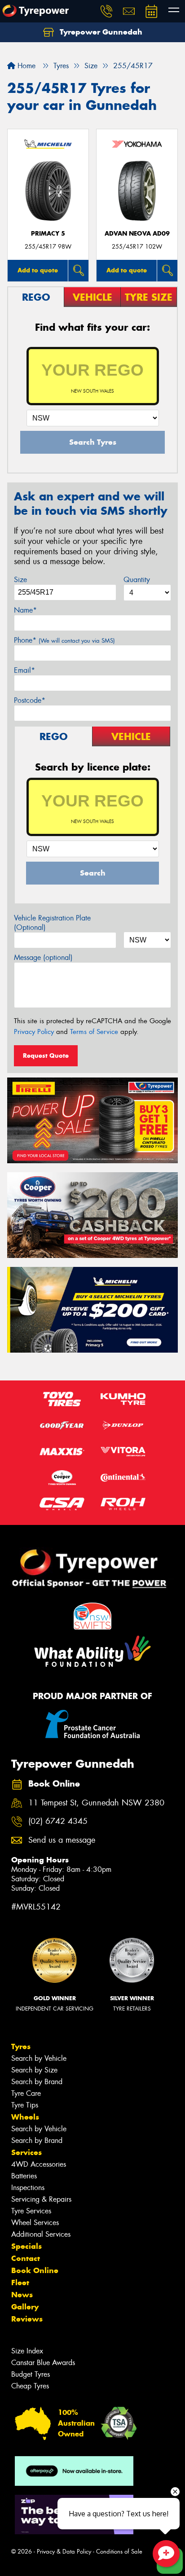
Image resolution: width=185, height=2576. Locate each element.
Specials (26, 2246)
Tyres (21, 2046)
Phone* (64, 640)
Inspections (28, 2188)
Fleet (20, 2282)
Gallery (25, 2307)
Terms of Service (94, 1032)
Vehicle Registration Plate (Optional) (52, 923)
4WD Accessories (39, 2164)
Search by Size (34, 2070)
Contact (26, 2258)
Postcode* (30, 700)
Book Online (35, 2270)
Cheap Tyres (30, 2386)
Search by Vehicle (39, 2058)
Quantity (137, 580)
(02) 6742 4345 (58, 1821)
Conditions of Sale (119, 2552)
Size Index (27, 2351)
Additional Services (41, 2234)
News (22, 2295)
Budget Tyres (31, 2374)
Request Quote (46, 1056)
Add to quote (38, 270)
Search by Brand (37, 2082)
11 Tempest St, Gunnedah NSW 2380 (96, 1803)
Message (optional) (43, 957)
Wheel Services (35, 2223)
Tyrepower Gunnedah (100, 32)
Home (25, 66)
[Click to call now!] (106, 11)
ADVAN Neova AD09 (137, 234)
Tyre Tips (25, 2105)
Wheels (25, 2117)
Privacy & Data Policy (64, 2552)
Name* (25, 610)
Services (26, 2152)
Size (20, 580)
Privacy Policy (34, 1032)
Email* (24, 670)
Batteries (24, 2176)
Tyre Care (26, 2093)
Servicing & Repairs (41, 2199)
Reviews (27, 2319)
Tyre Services (31, 2211)
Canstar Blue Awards (43, 2363)
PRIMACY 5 (48, 234)
